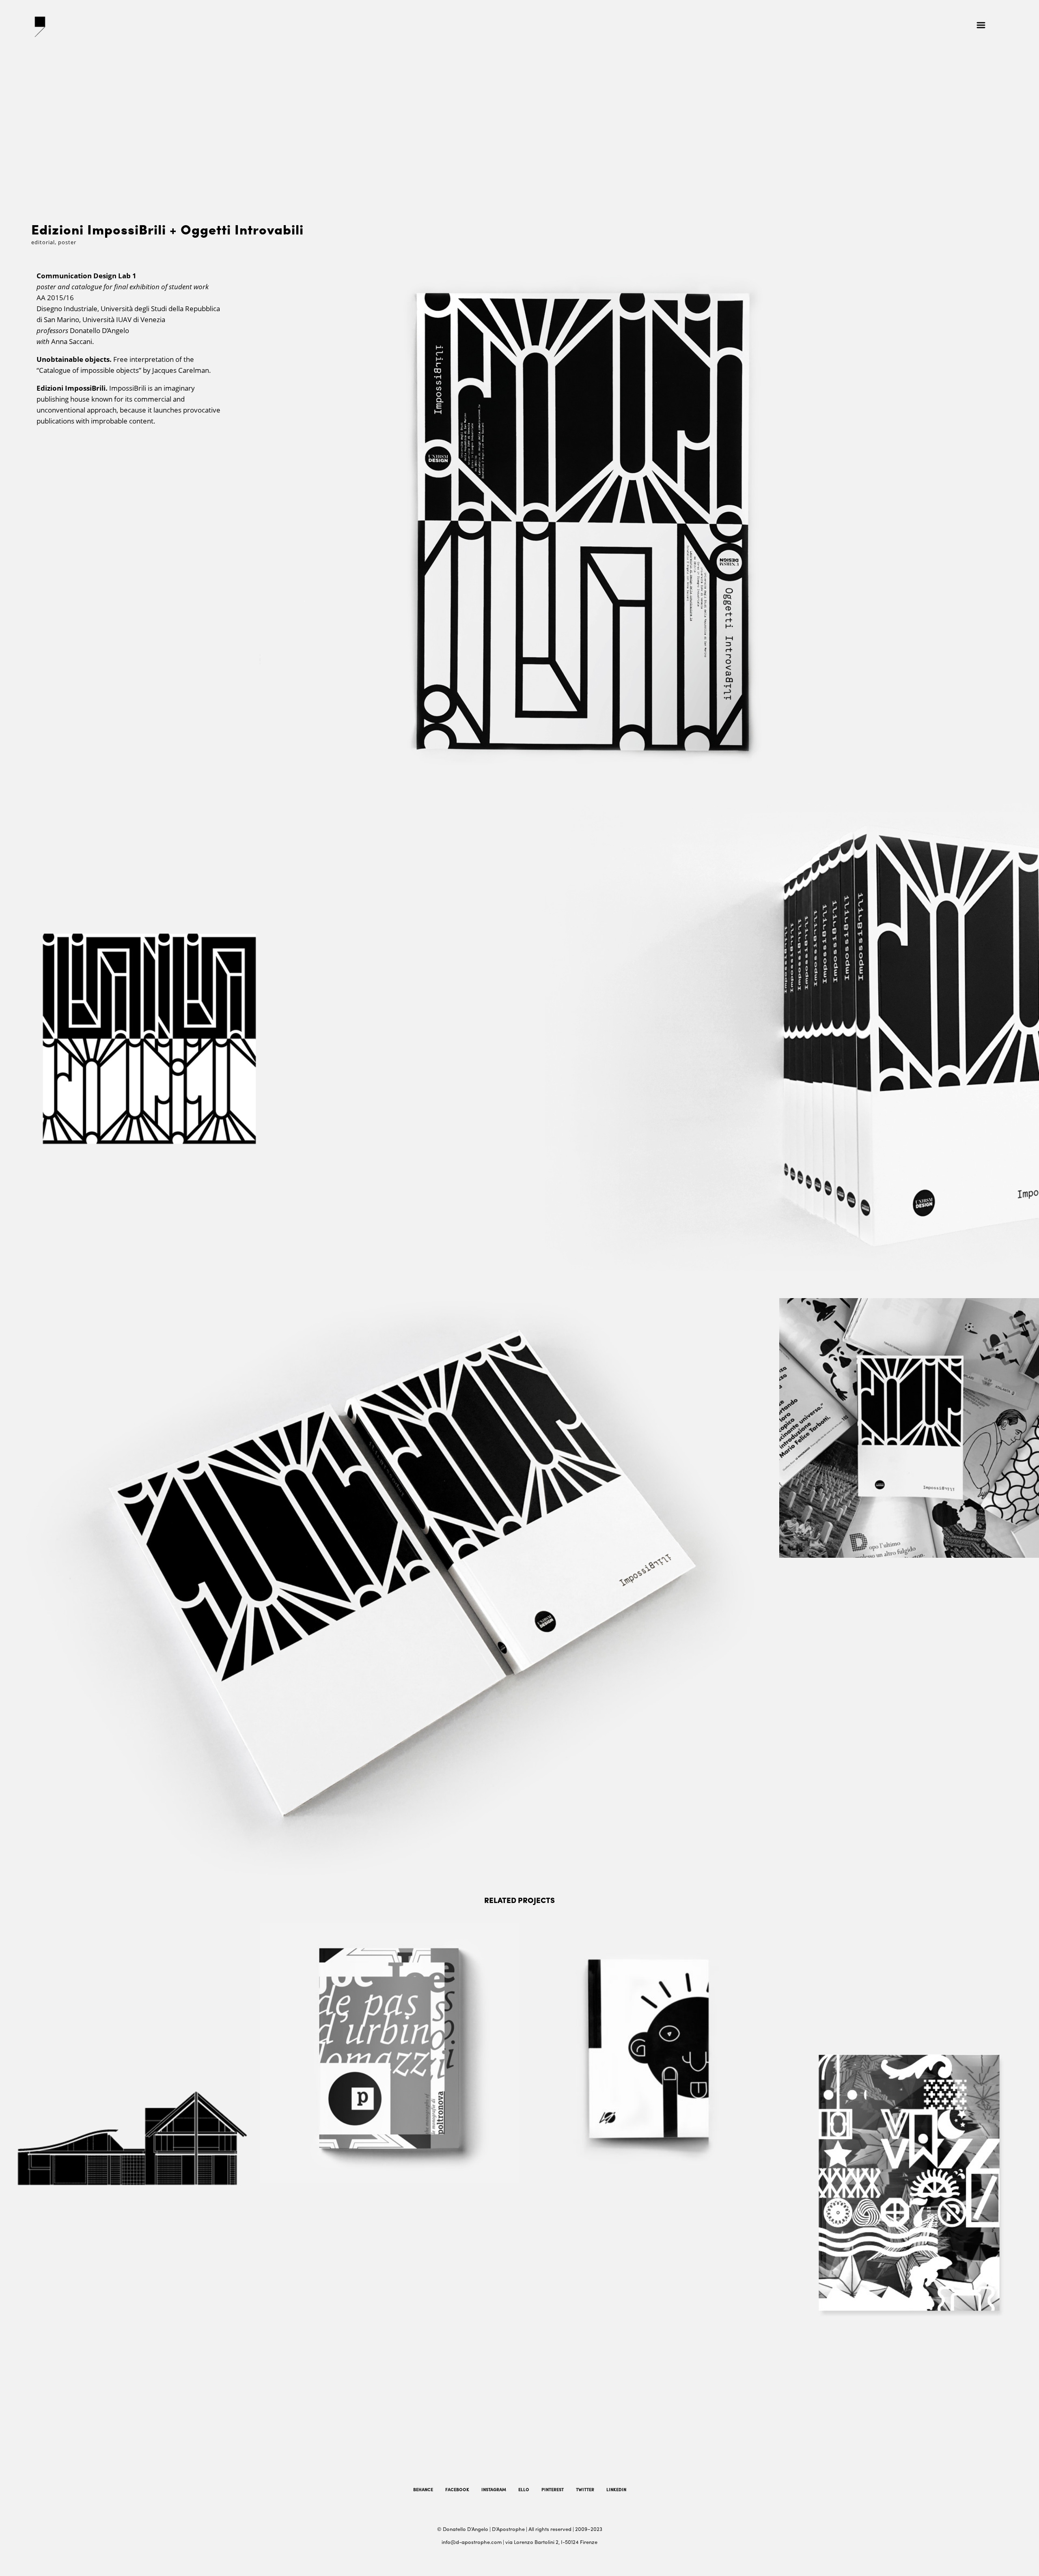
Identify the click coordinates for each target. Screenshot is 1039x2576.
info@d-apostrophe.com (472, 2542)
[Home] (43, 27)
